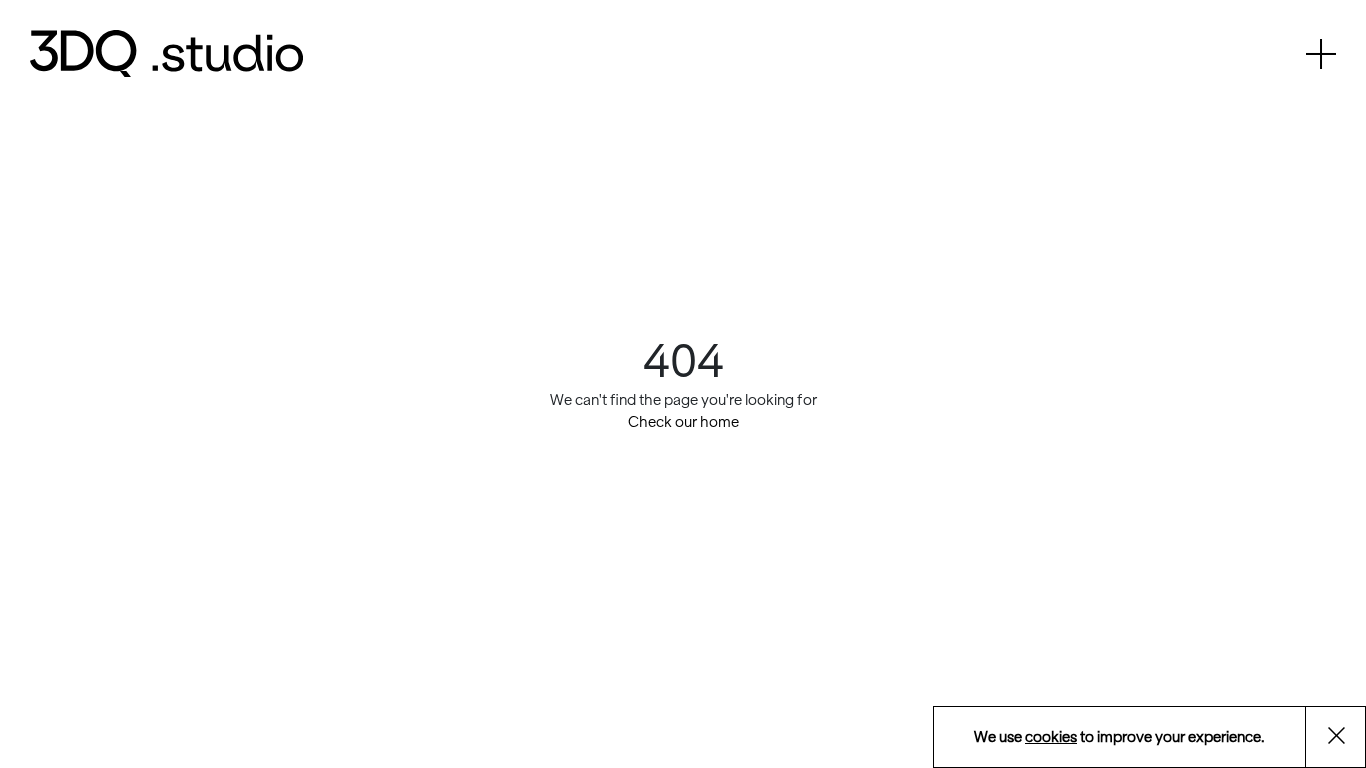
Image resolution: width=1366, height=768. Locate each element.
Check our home (683, 422)
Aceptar (1347, 738)
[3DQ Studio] (166, 53)
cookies (1051, 737)
